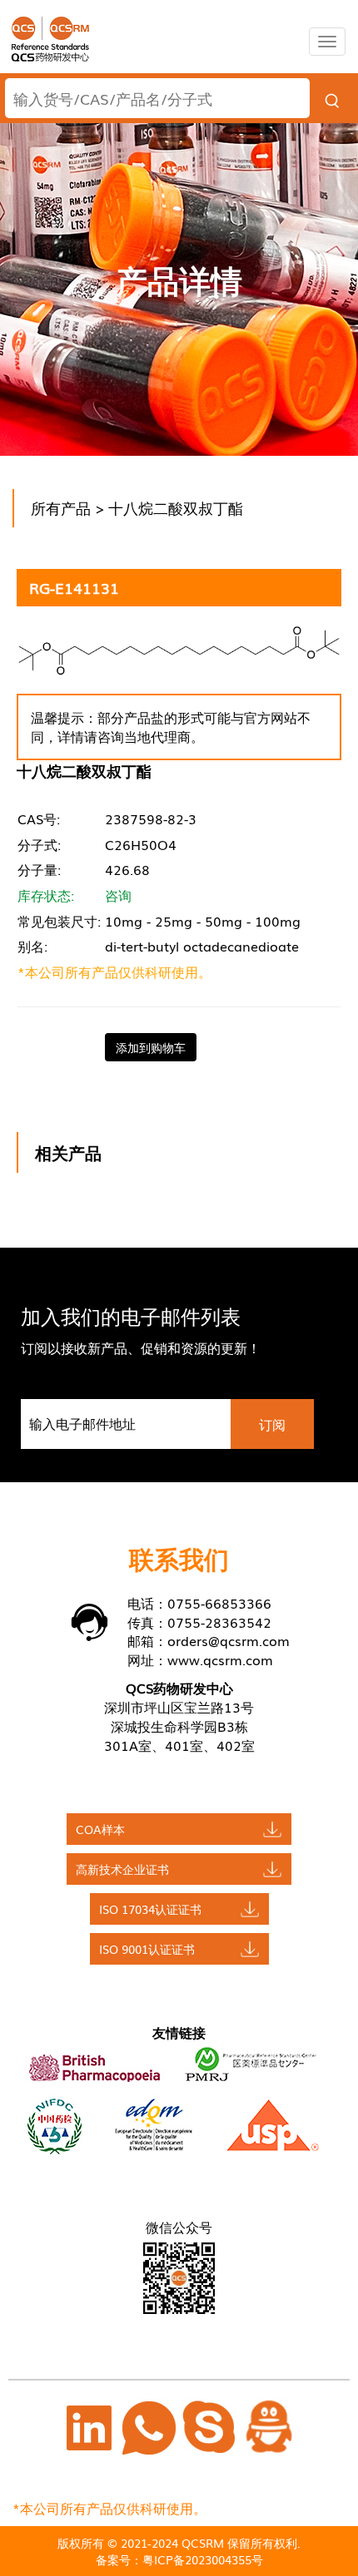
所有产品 (61, 507)
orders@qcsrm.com (229, 1640)
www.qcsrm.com (220, 1659)
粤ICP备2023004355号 (203, 2559)
